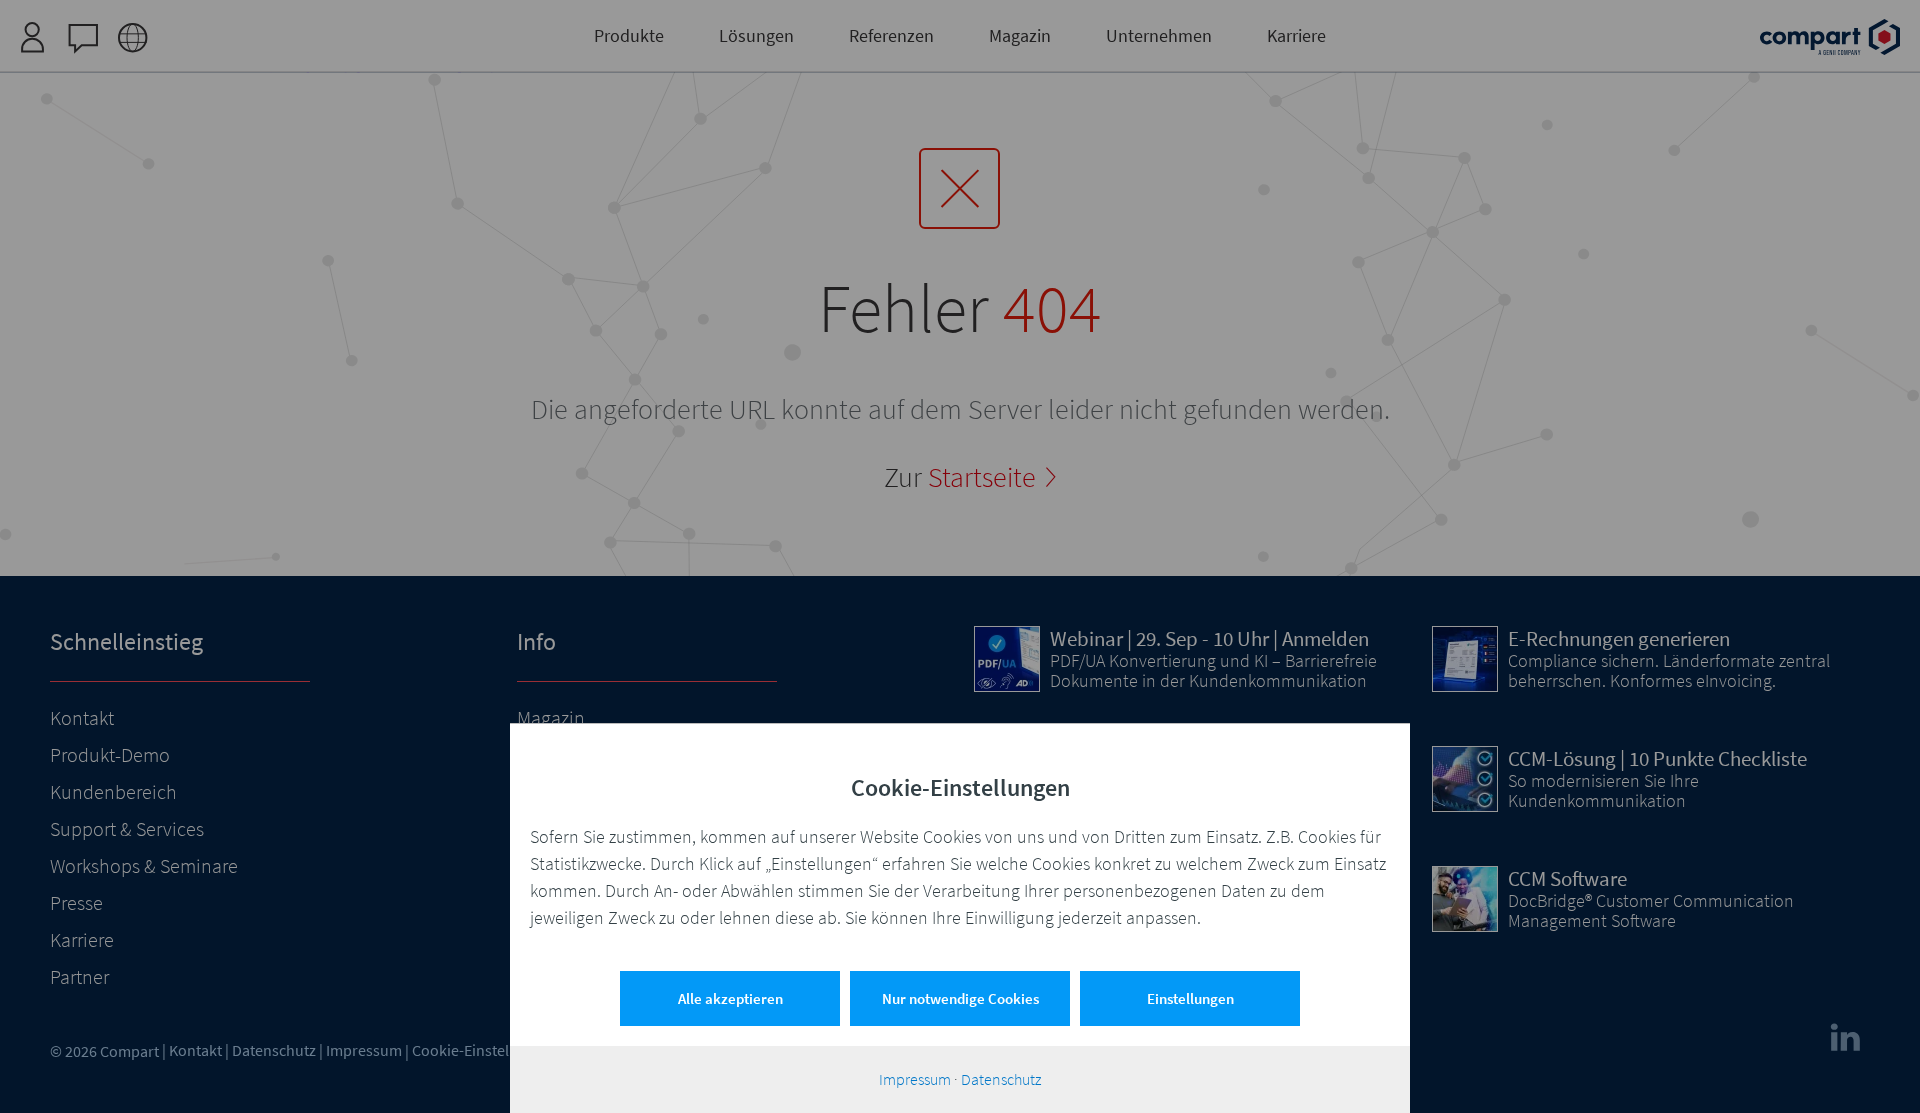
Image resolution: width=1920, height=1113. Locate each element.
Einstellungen (1190, 998)
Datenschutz (1001, 1079)
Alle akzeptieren (730, 998)
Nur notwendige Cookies (960, 998)
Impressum (915, 1079)
